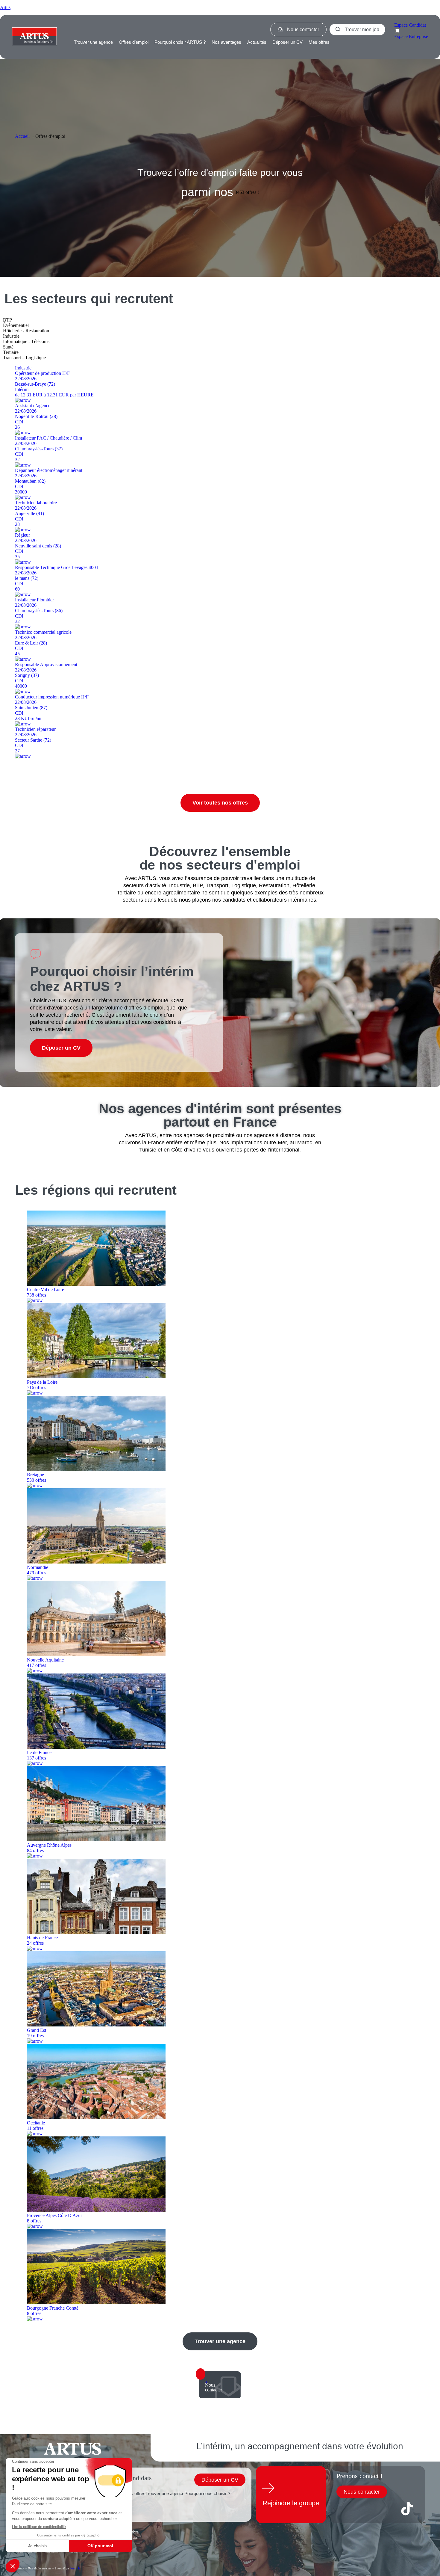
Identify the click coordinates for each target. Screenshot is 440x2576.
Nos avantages (226, 42)
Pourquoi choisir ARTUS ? (180, 42)
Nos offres (135, 2493)
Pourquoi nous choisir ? (207, 2493)
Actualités (257, 42)
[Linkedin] (365, 2509)
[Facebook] (344, 2509)
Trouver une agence (93, 42)
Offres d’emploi (134, 42)
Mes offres (319, 42)
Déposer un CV (287, 42)
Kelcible (75, 2568)
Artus (5, 7)
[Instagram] (386, 2509)
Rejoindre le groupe (291, 2503)
